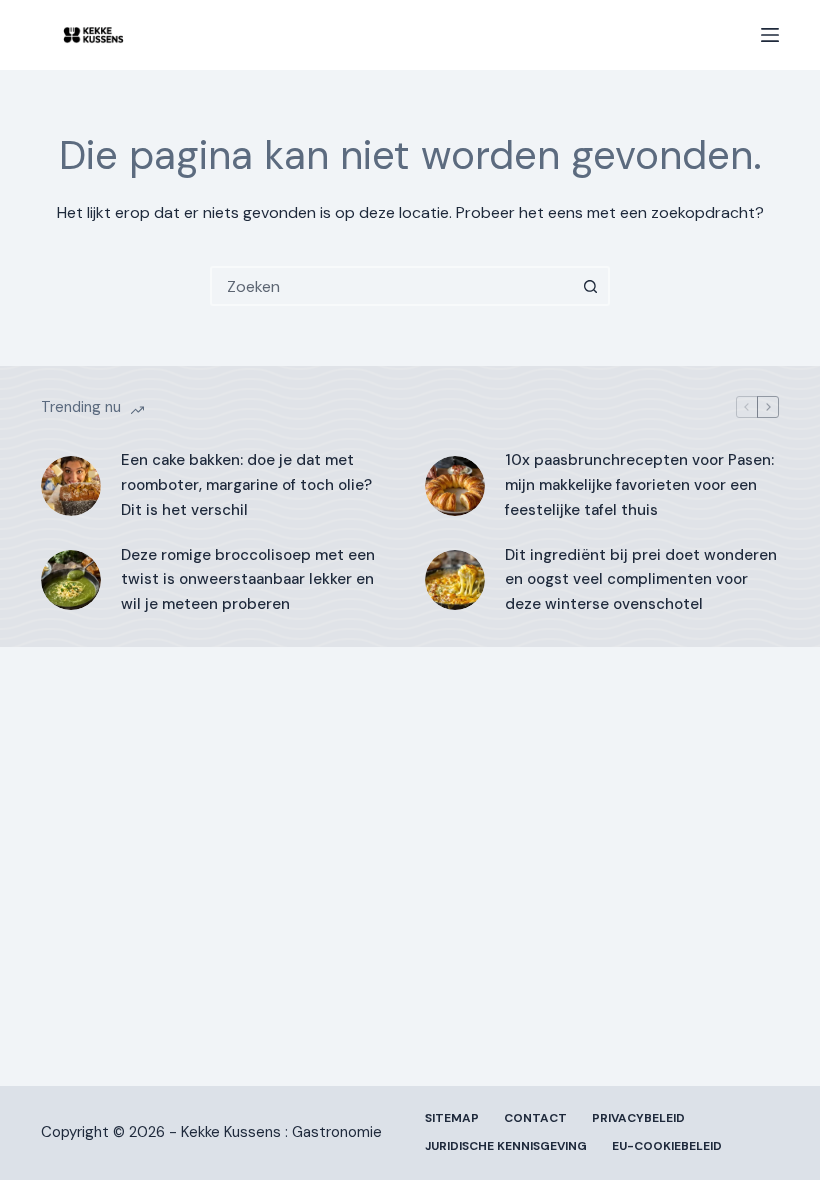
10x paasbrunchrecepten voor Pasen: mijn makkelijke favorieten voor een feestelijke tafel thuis (639, 485)
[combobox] (392, 286)
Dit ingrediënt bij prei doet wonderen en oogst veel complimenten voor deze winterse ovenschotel (641, 580)
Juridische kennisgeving (506, 1146)
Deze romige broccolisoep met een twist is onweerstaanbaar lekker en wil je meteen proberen (248, 580)
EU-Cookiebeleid (667, 1146)
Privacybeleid (638, 1118)
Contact (535, 1118)
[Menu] (770, 35)
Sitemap (452, 1118)
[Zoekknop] (590, 286)
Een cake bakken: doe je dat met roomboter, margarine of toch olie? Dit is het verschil (246, 485)
